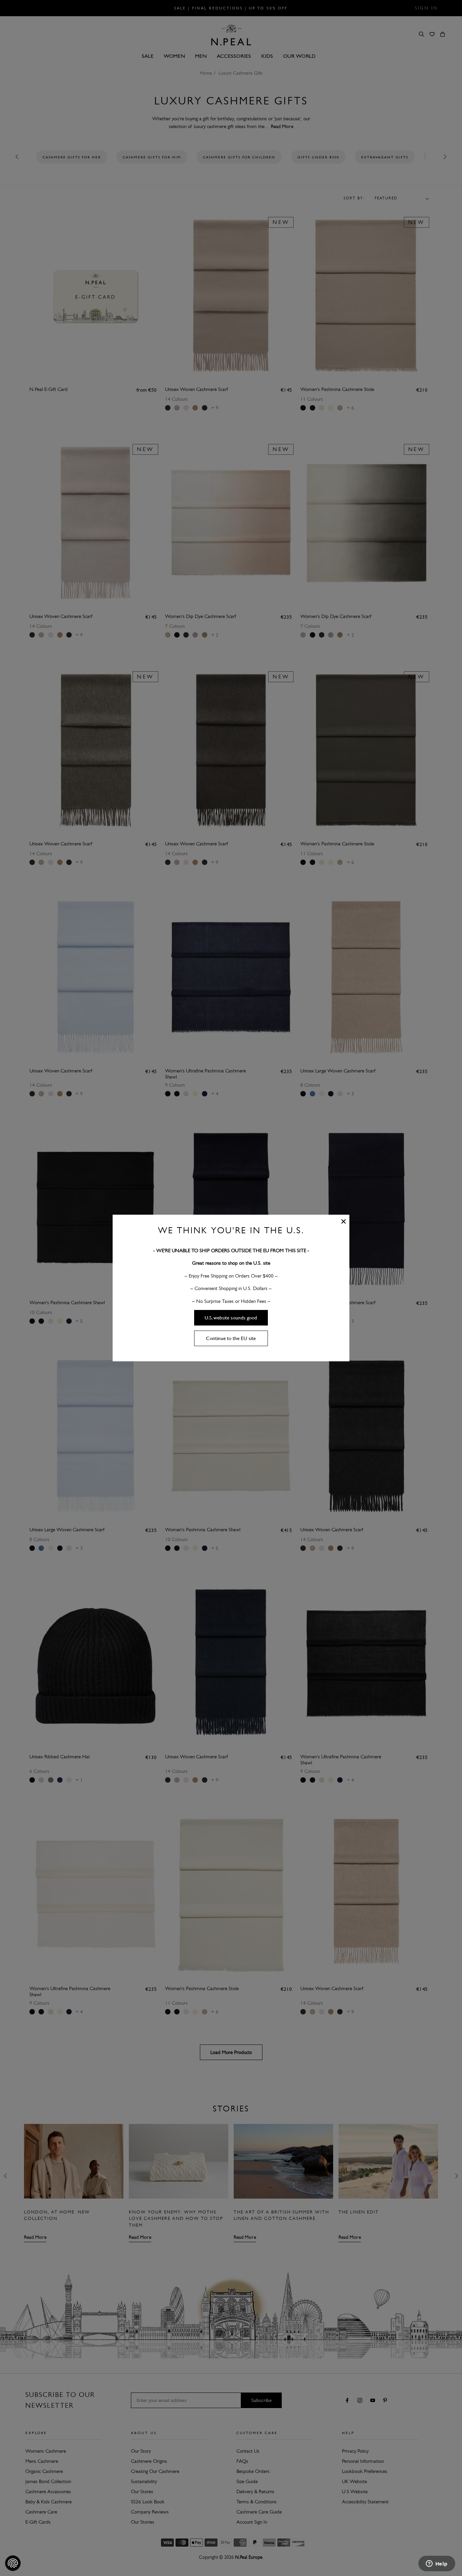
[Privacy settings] (13, 2563)
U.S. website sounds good (231, 1318)
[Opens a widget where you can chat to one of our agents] (437, 2564)
